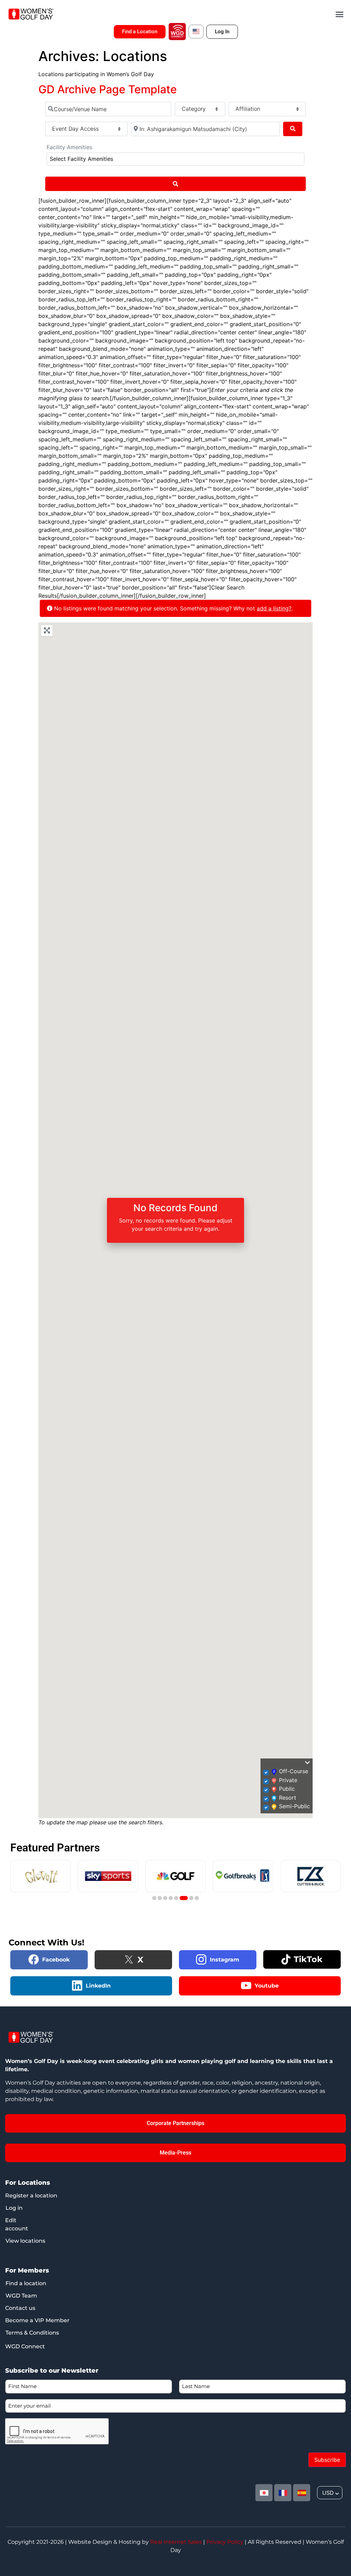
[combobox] (175, 159)
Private (288, 1780)
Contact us (20, 2308)
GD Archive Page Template (108, 89)
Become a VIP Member (37, 2320)
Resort (288, 1798)
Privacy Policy (225, 2542)
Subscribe (327, 2460)
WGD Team (21, 2296)
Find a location (26, 2283)
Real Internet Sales (176, 2542)
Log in (14, 2208)
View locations (25, 2241)
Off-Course (294, 1771)
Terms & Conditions (32, 2333)
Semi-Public (294, 1806)
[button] (340, 14)
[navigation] (330, 2493)
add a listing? (274, 608)
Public (287, 1789)
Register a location (31, 2196)
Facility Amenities (69, 147)
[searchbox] (135, 159)
